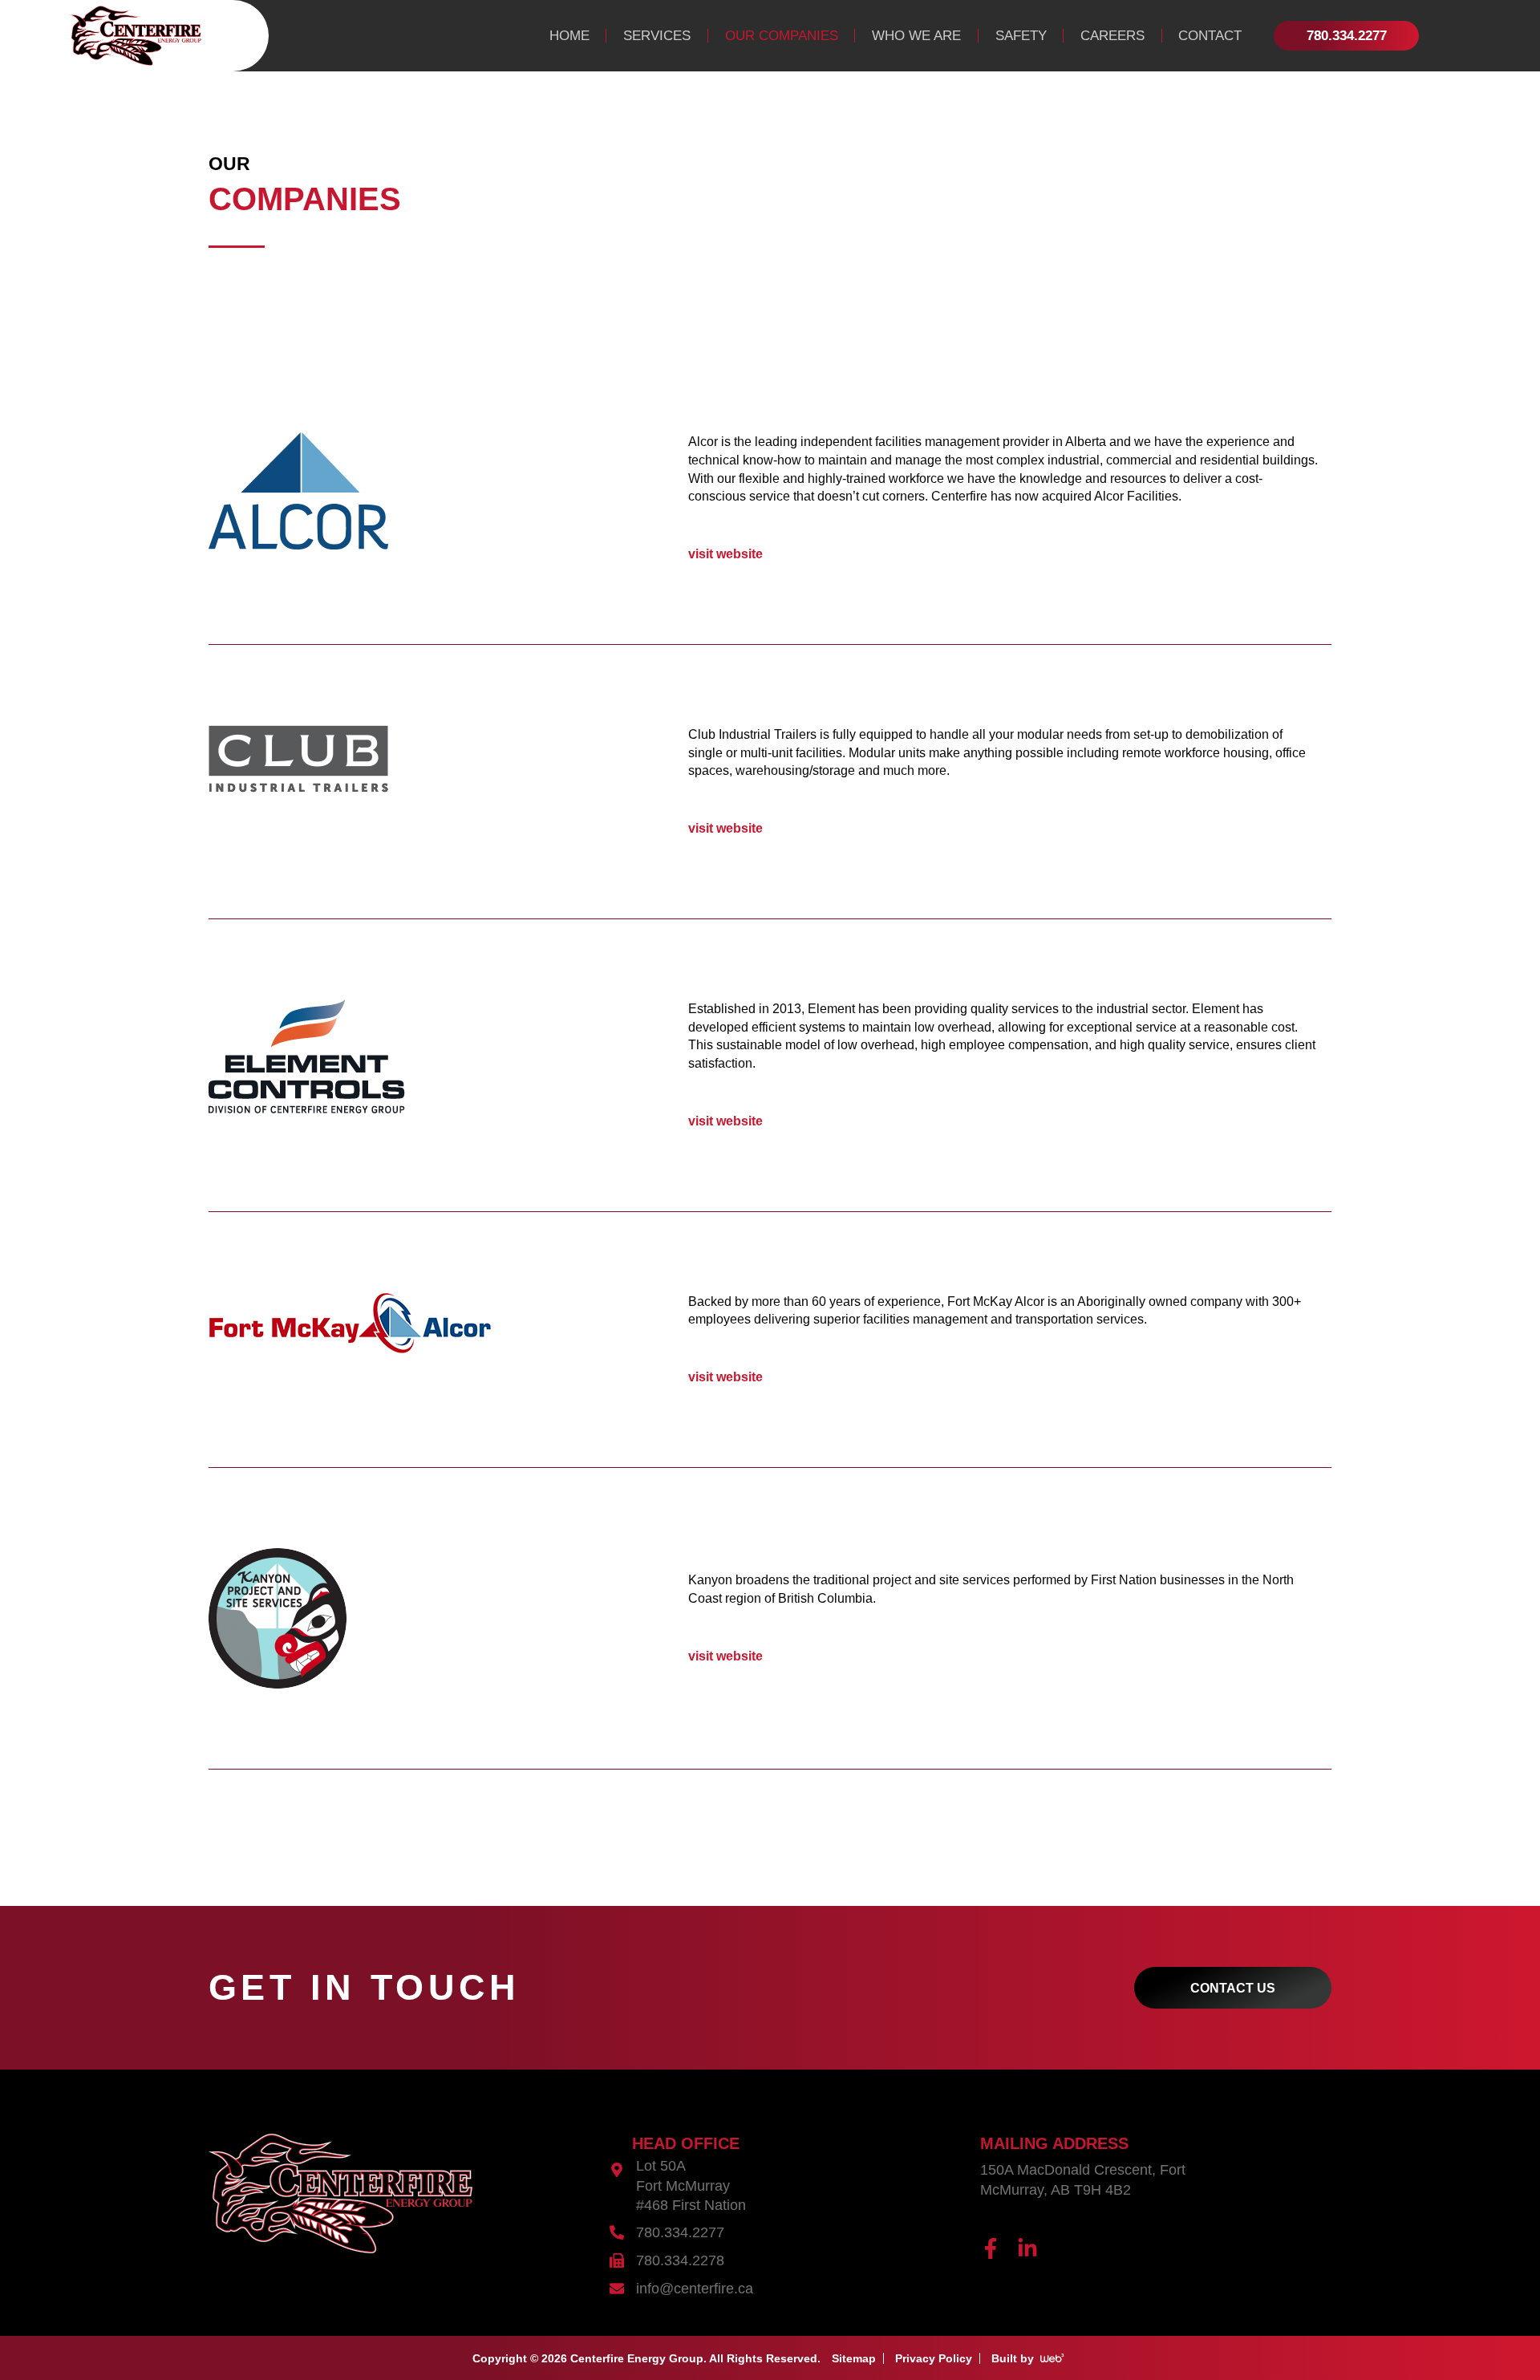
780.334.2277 (680, 2232)
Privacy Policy (934, 2358)
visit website (725, 553)
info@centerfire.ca (695, 2289)
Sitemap (854, 2358)
